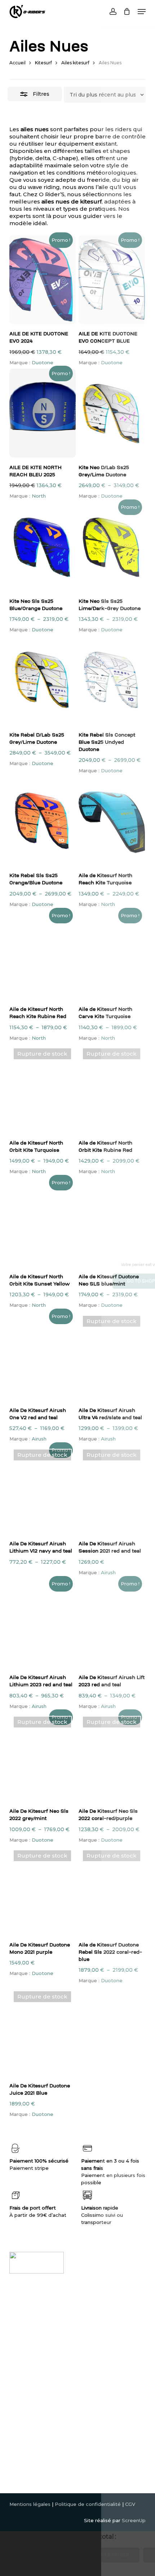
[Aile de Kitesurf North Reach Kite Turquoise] (112, 821)
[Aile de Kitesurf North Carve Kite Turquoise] (112, 955)
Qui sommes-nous (101, 2307)
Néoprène (22, 2307)
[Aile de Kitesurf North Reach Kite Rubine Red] (43, 955)
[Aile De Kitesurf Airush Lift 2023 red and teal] (112, 1623)
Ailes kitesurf (75, 63)
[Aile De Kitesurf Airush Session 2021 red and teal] (112, 1490)
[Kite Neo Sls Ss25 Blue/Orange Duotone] (43, 547)
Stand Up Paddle (30, 2350)
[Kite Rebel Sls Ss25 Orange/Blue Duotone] (43, 821)
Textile (18, 2372)
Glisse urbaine (26, 2365)
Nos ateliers (94, 2328)
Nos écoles (93, 2321)
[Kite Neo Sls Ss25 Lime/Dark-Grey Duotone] (112, 547)
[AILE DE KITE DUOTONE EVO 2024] (43, 280)
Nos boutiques (97, 2314)
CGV (130, 2504)
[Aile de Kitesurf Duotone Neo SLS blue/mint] (112, 1222)
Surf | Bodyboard (30, 2336)
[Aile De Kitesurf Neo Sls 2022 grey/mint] (43, 1757)
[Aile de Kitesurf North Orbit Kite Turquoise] (43, 1089)
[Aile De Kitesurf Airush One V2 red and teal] (43, 1356)
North (39, 496)
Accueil (17, 63)
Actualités (91, 2336)
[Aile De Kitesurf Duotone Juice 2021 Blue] (43, 2031)
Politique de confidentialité (88, 2504)
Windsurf (20, 2328)
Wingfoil (19, 2314)
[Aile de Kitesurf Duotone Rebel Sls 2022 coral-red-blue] (112, 1890)
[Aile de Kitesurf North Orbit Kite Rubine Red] (112, 1089)
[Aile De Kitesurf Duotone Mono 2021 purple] (43, 1890)
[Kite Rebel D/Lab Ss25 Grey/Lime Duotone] (43, 681)
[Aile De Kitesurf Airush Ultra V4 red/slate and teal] (112, 1356)
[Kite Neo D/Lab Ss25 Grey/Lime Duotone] (112, 413)
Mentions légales (30, 2504)
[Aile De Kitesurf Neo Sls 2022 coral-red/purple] (112, 1757)
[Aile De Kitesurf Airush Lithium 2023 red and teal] (43, 1623)
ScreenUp (134, 2520)
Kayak (17, 2343)
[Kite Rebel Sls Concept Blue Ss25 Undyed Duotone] (112, 681)
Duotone (43, 362)
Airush (39, 1439)
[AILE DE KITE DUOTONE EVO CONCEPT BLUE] (112, 280)
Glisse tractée (26, 2357)
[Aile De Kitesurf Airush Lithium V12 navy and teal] (43, 1490)
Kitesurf (43, 63)
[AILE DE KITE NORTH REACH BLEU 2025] (43, 413)
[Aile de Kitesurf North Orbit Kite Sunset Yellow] (43, 1222)
